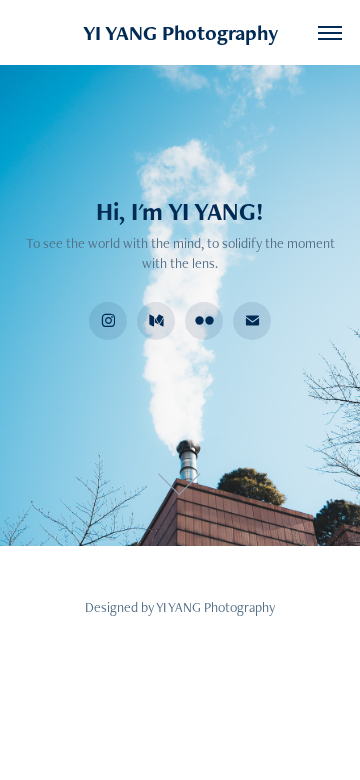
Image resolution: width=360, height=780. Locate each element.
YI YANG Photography (180, 32)
